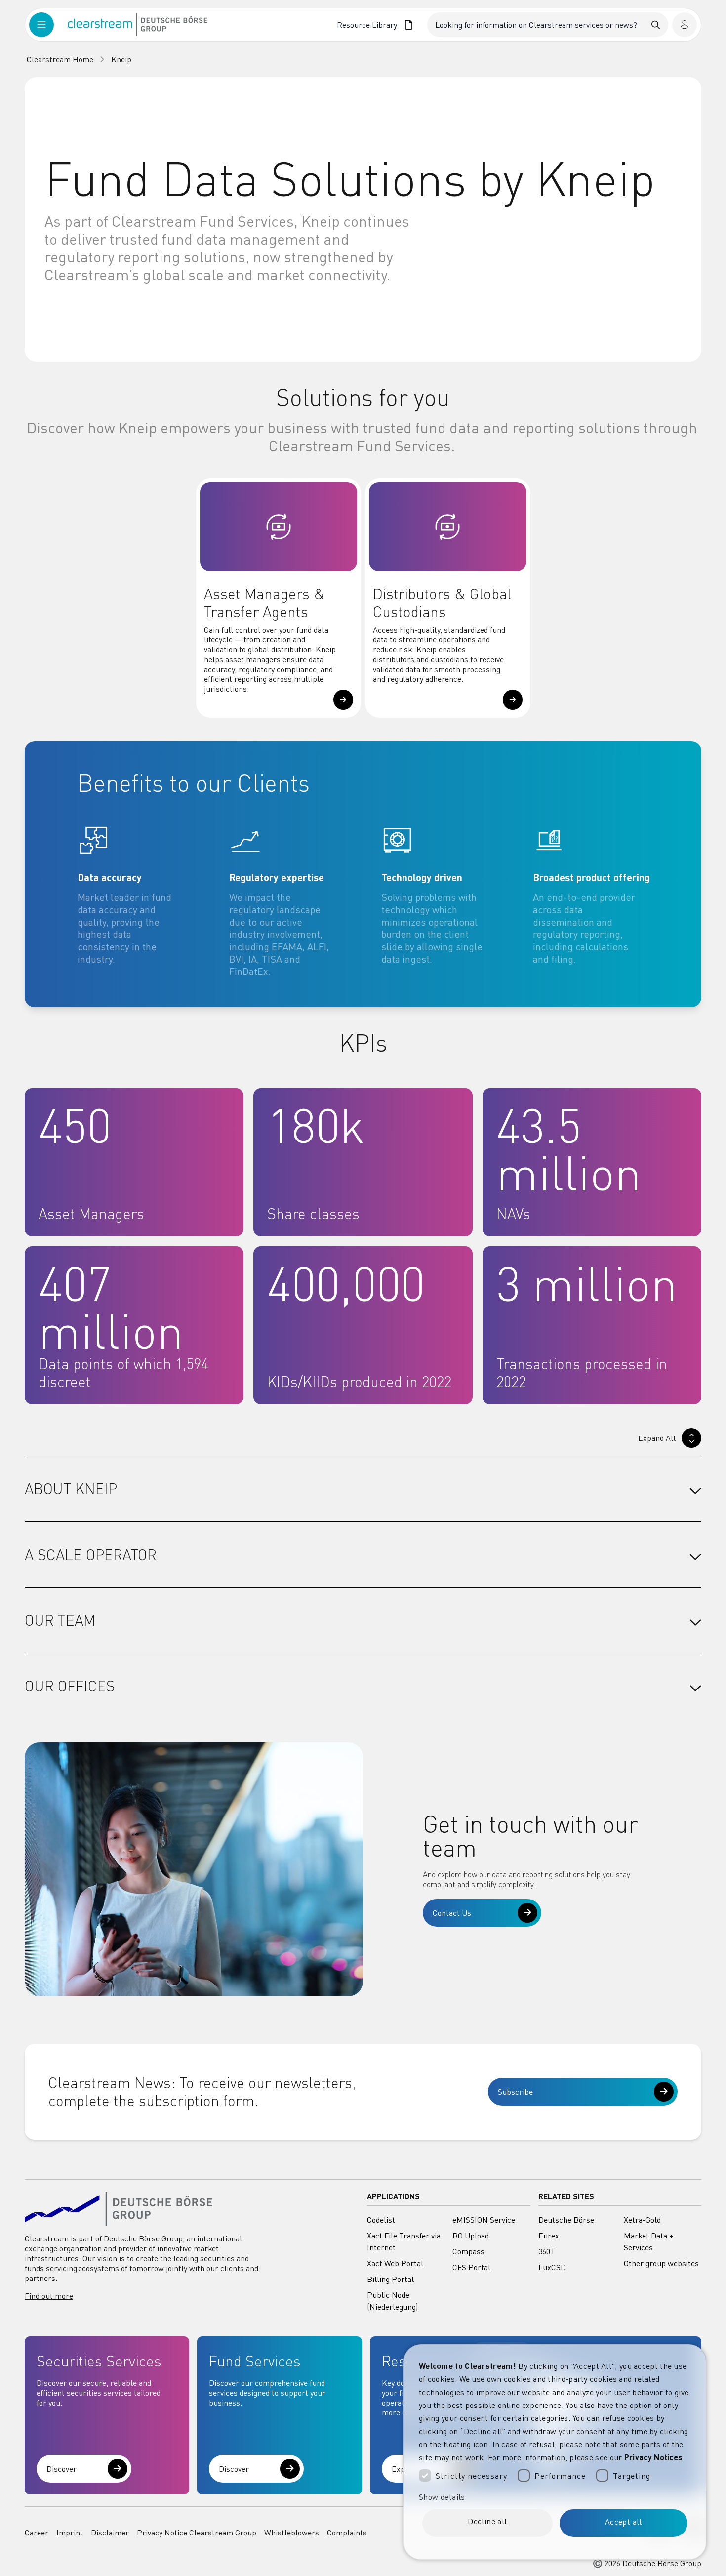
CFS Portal (471, 2267)
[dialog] (555, 2452)
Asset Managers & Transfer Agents (264, 603)
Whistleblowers (292, 2533)
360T (547, 2251)
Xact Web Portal (395, 2263)
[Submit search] (656, 25)
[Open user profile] (685, 25)
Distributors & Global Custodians (442, 603)
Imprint (70, 2533)
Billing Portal (390, 2279)
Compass (468, 2251)
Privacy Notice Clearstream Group (197, 2533)
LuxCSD (552, 2267)
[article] (147, 901)
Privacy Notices (654, 2457)
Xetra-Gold (642, 2220)
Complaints (347, 2533)
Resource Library (367, 25)
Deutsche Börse (566, 2220)
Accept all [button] (624, 2522)
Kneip (121, 59)
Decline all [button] (487, 2521)
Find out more (49, 2296)
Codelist (381, 2220)
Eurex (549, 2236)
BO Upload (471, 2236)
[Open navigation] (48, 25)
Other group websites (661, 2263)
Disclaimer (110, 2533)
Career (37, 2533)
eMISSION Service (484, 2220)
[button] (343, 700)
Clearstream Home (60, 59)
